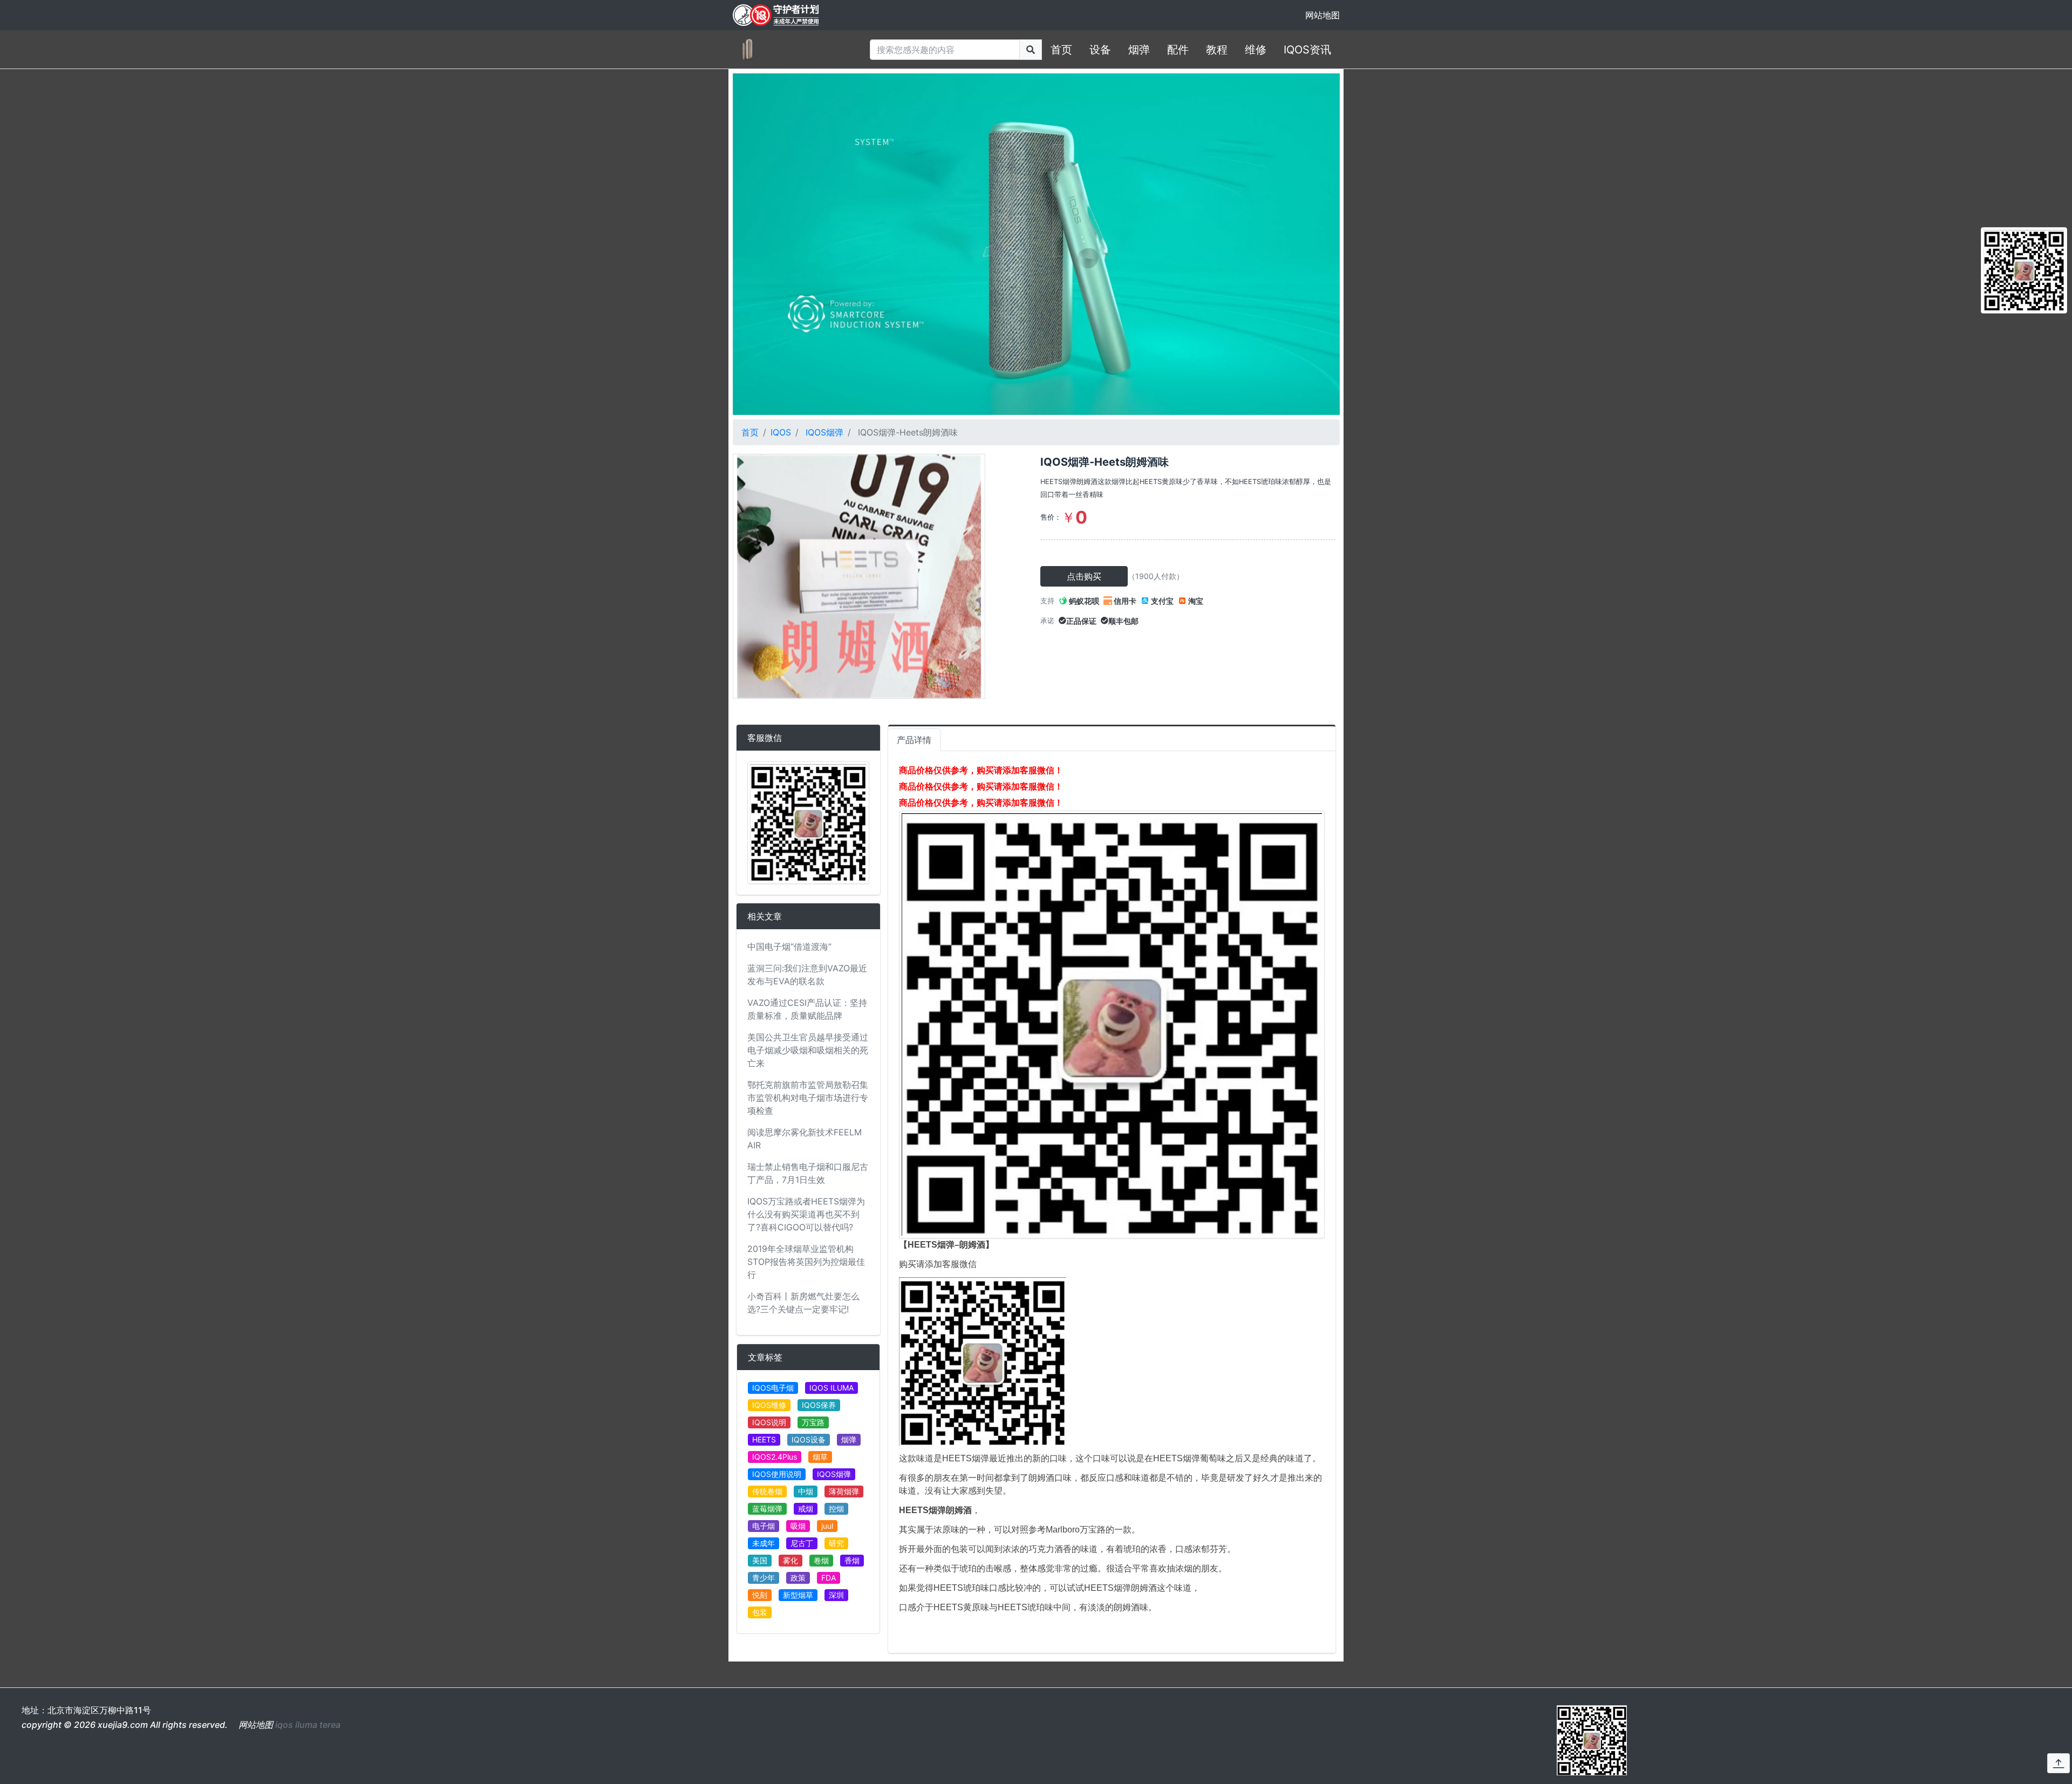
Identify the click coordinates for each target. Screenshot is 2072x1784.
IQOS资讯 (1307, 50)
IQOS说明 (769, 1422)
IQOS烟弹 (824, 432)
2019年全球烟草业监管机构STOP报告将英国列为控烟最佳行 (806, 1262)
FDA (829, 1578)
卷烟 (821, 1560)
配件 (1178, 50)
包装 (760, 1612)
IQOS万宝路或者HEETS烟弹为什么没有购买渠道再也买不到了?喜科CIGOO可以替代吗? (806, 1214)
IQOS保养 (819, 1405)
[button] (2059, 1763)
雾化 (790, 1560)
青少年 (764, 1578)
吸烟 (798, 1526)
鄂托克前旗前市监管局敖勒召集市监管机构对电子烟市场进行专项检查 (808, 1098)
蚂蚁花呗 (1083, 601)
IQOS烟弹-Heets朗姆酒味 (1105, 462)
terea (330, 1725)
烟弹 (1139, 50)
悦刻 (760, 1595)
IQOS (781, 432)
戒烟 (806, 1509)
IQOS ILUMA (831, 1388)
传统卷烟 (767, 1491)
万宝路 (813, 1422)
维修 (1256, 50)
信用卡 (1124, 601)
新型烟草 (798, 1595)
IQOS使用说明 (777, 1474)
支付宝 (1161, 601)
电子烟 (764, 1526)
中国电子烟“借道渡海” (789, 947)
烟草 (820, 1457)
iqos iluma (296, 1725)
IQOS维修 (769, 1405)
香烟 (852, 1560)
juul (827, 1526)
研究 (836, 1543)
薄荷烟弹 (844, 1491)
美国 (760, 1560)
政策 (798, 1578)
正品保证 (1081, 621)
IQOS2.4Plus (775, 1457)
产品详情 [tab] (914, 740)
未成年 (764, 1543)
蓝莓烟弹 (767, 1509)
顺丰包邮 (1123, 621)
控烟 (836, 1509)
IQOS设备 (809, 1439)
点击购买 (1084, 576)
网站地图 (1323, 15)
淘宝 (1195, 601)
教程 (1217, 50)
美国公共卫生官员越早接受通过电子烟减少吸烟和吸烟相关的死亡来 (808, 1050)
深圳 (836, 1595)
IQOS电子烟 (773, 1388)
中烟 (806, 1491)
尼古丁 (802, 1543)
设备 (1100, 50)
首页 (1061, 50)
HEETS (764, 1439)
